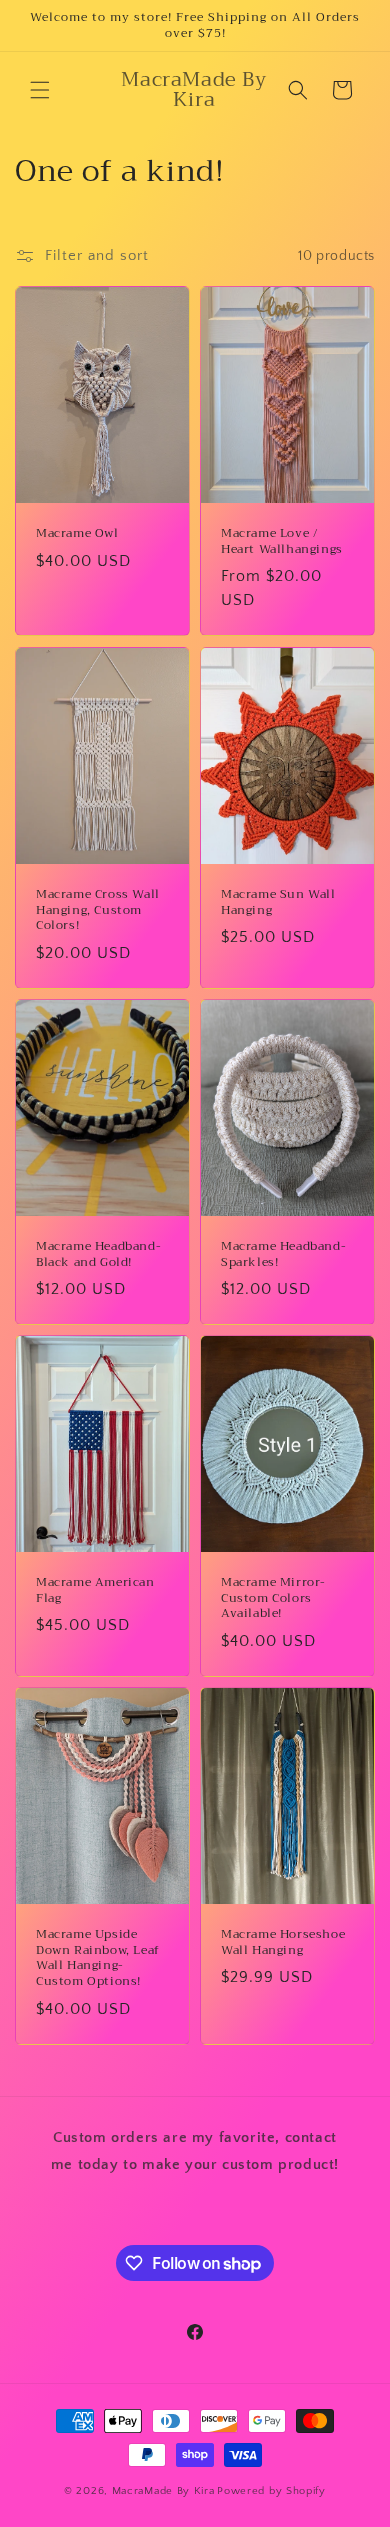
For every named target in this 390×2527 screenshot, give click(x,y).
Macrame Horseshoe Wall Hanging (283, 1942)
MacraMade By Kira (163, 2491)
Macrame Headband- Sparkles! (283, 1254)
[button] (40, 90)
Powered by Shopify (271, 2491)
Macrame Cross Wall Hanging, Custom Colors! (98, 910)
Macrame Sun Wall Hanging (278, 902)
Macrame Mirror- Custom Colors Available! (273, 1598)
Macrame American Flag (95, 1590)
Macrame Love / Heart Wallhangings (282, 541)
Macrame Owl (77, 534)
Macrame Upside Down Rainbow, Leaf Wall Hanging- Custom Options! (98, 1958)
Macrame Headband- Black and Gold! (98, 1254)
